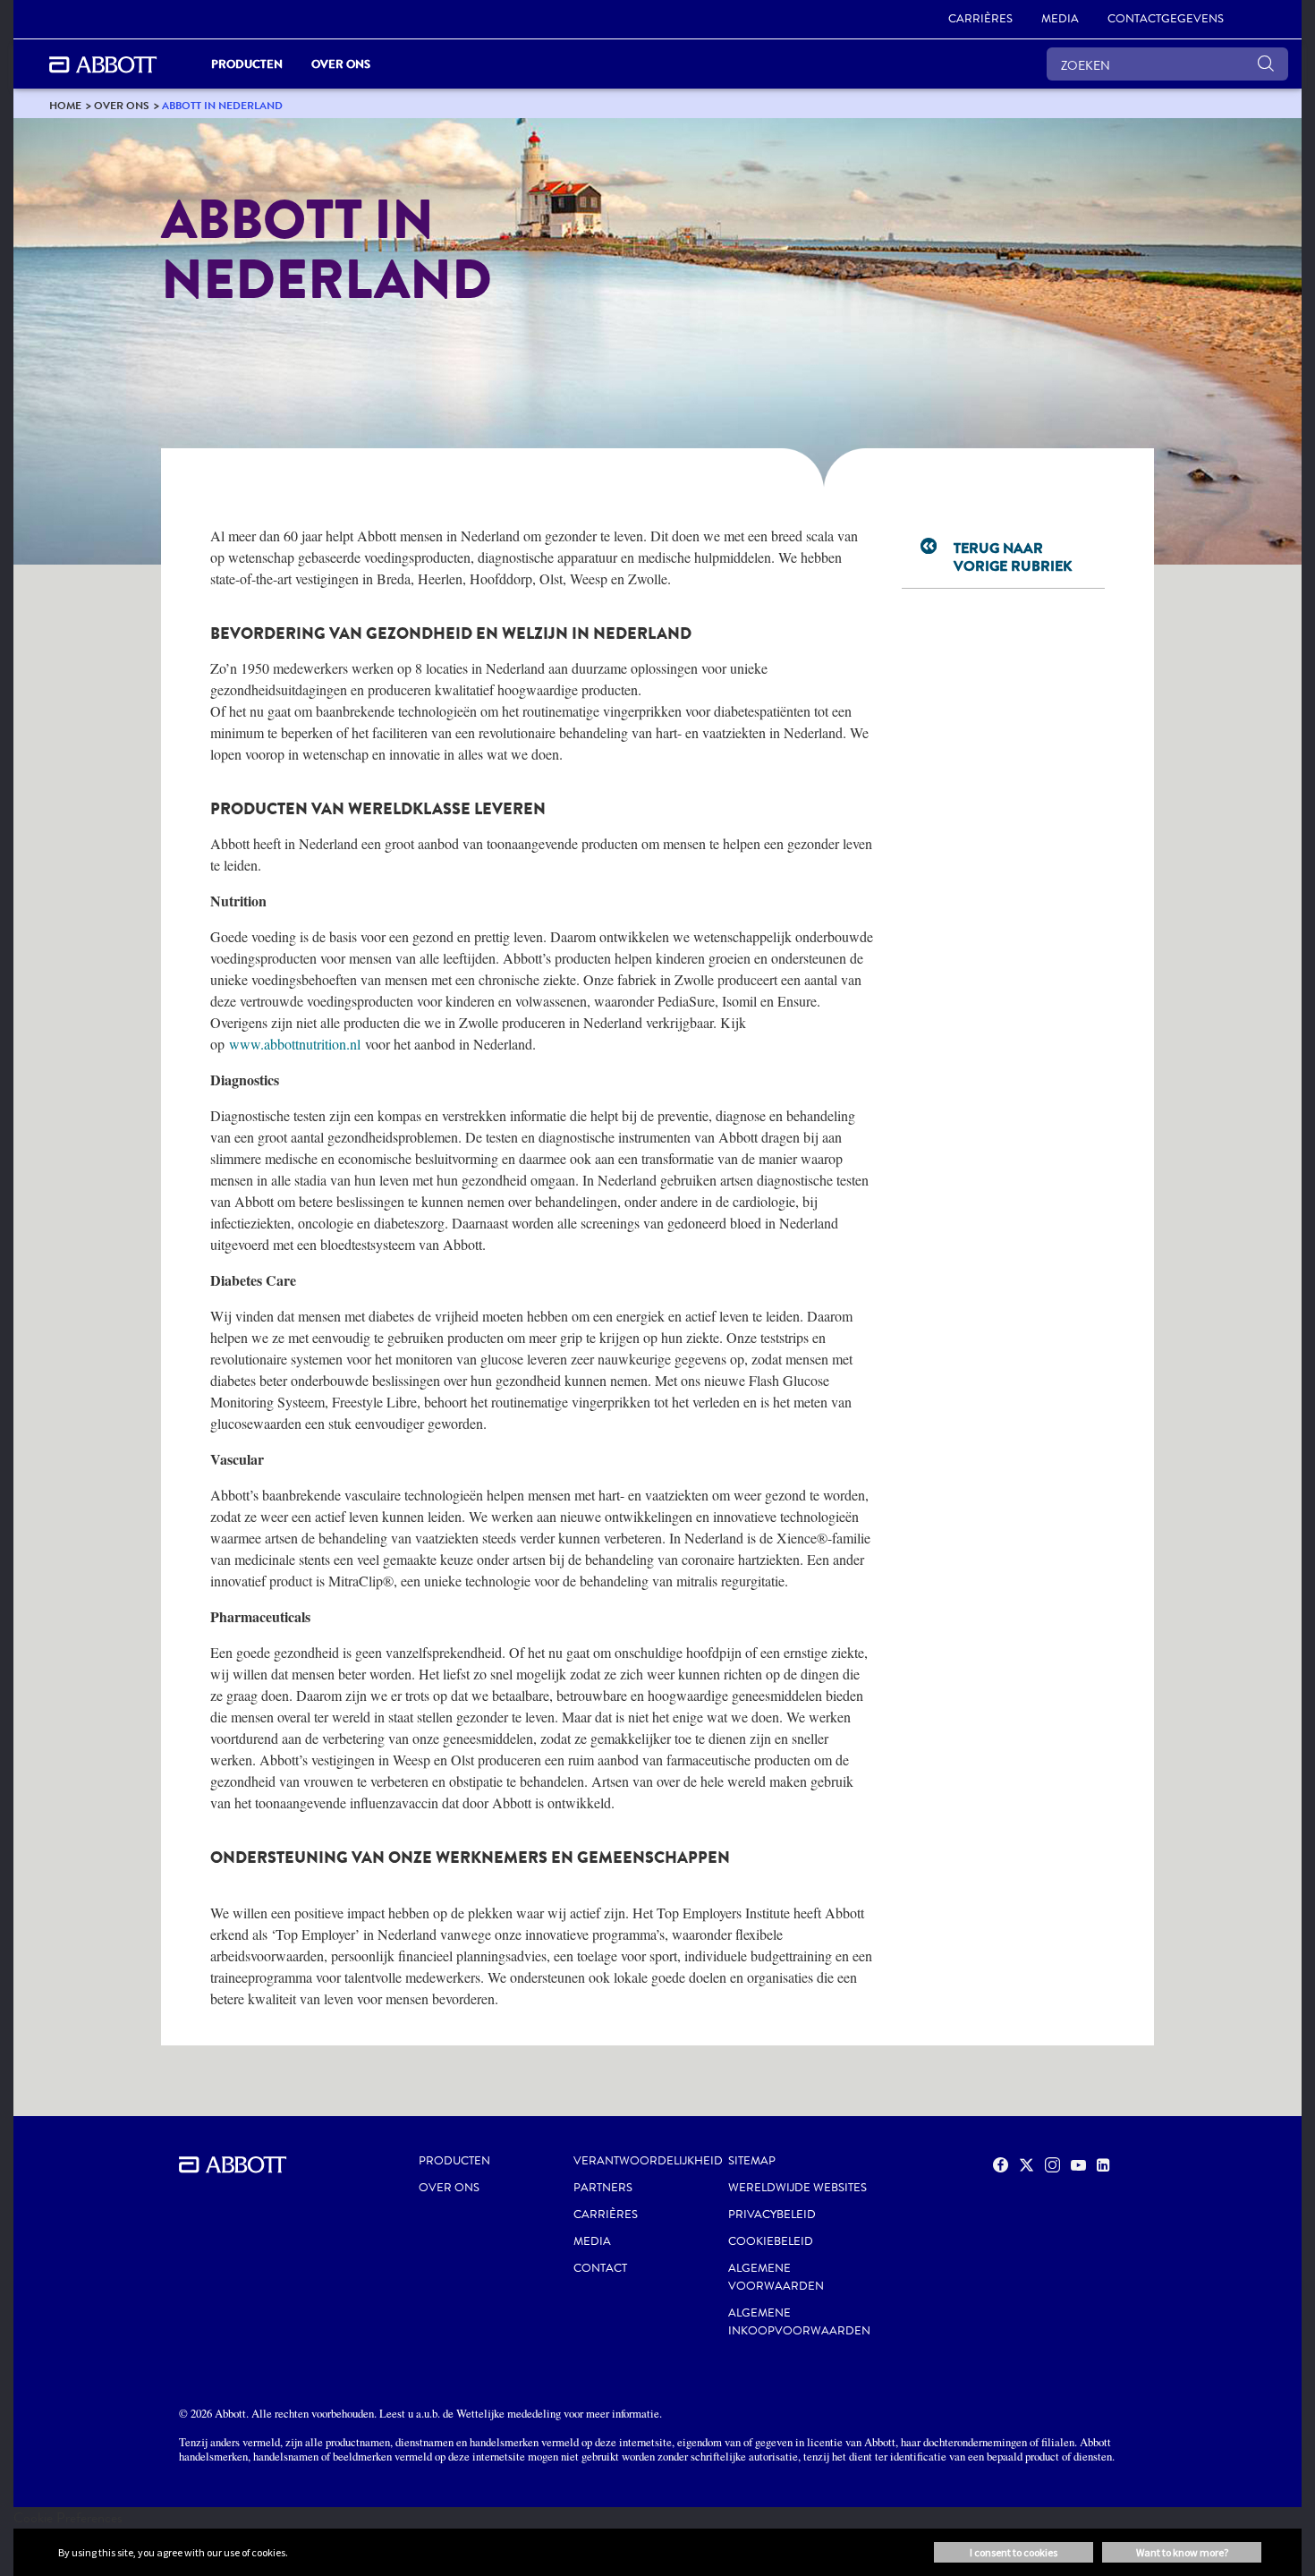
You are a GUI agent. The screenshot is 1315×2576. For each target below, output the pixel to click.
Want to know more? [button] (1182, 2552)
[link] (65, 105)
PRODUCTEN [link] (247, 64)
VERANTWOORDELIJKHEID (648, 2161)
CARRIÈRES (606, 2215)
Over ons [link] (341, 64)
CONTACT (600, 2268)
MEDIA (592, 2241)
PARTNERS (603, 2188)
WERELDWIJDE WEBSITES (797, 2188)
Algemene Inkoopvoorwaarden (799, 2322)
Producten (454, 2161)
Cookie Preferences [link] (68, 2517)
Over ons (449, 2188)
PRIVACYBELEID (772, 2215)
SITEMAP (752, 2161)
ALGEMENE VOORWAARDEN (776, 2277)
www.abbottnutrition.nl (295, 1044)
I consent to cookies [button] (1014, 2552)
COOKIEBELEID (771, 2241)
